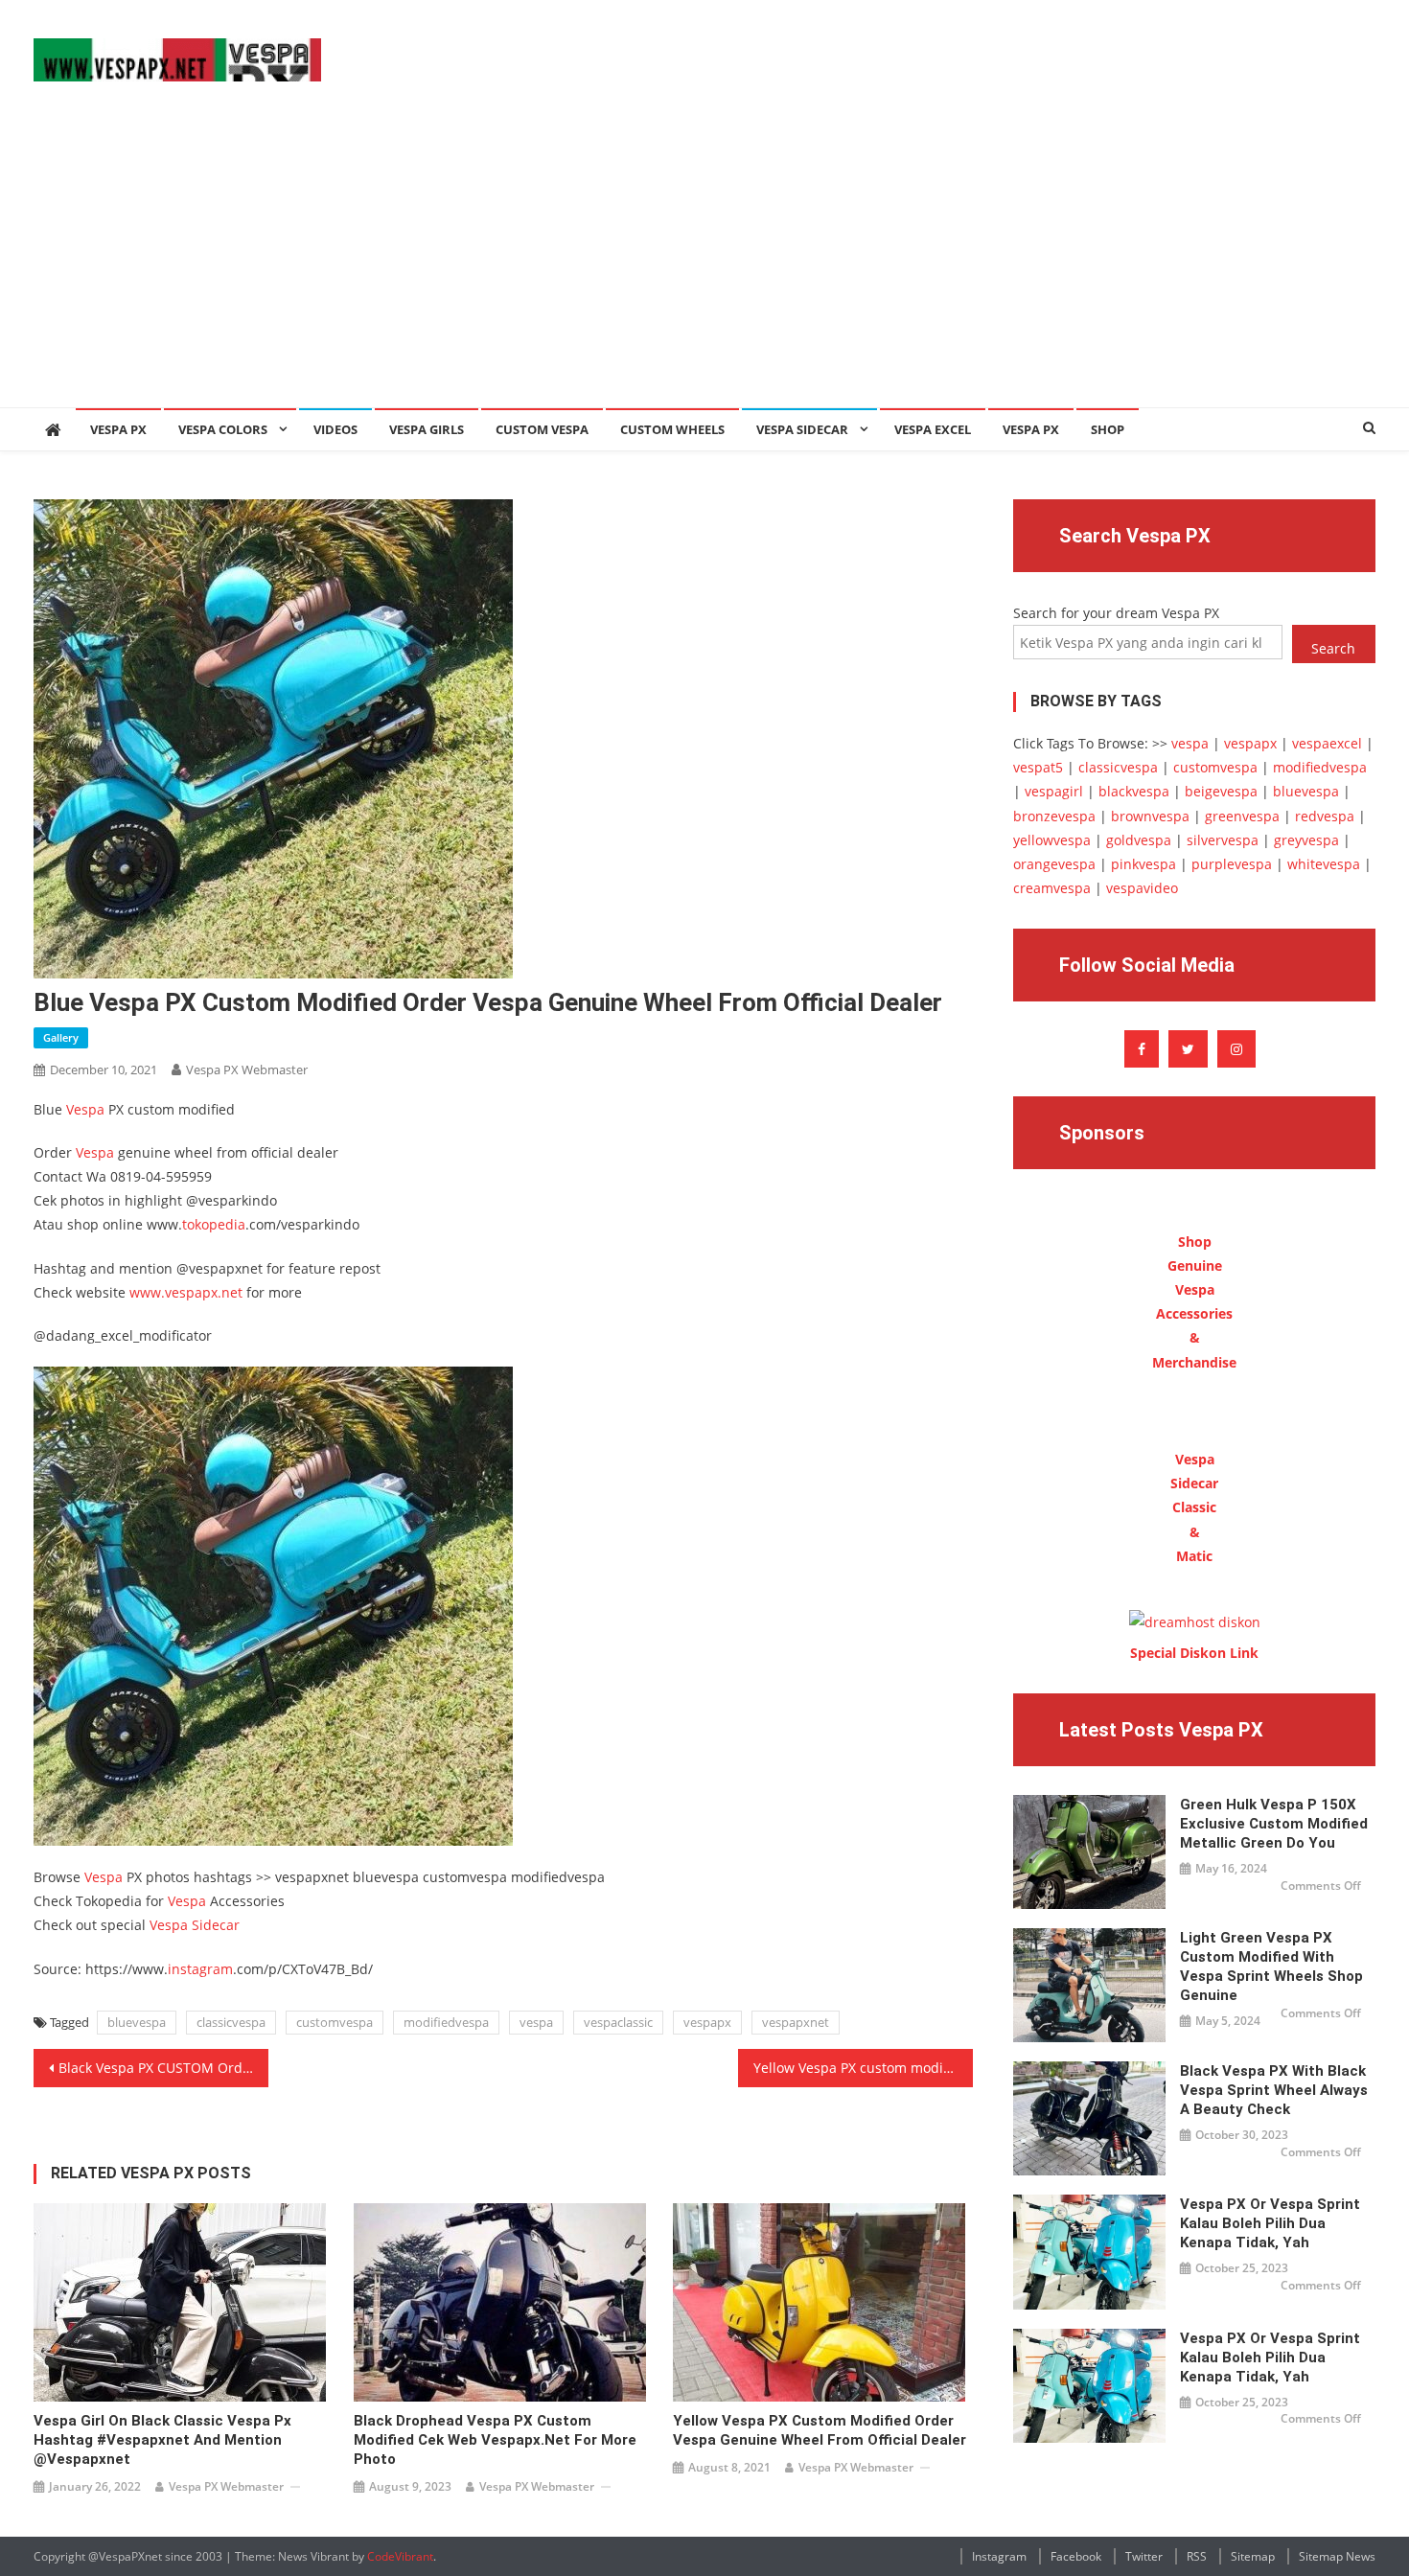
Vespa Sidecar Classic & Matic (1194, 1507)
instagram (200, 1969)
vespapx (707, 2022)
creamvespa (1052, 888)
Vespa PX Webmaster (247, 1069)
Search (1333, 648)
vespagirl (1054, 791)
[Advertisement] (704, 264)
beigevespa (1221, 791)
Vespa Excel (933, 429)
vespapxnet (796, 2022)
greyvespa (1306, 840)
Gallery (61, 1037)
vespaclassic (618, 2022)
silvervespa (1223, 840)
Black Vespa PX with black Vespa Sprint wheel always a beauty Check (1274, 2090)
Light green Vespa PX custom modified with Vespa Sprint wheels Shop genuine (1271, 1966)
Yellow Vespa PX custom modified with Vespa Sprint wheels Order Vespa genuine (863, 2068)
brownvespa (1150, 816)
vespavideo (1142, 888)
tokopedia (214, 1224)
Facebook (1076, 2556)
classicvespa (231, 2022)
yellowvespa (1052, 840)
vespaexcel (1327, 743)
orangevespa (1054, 864)
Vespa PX (118, 429)
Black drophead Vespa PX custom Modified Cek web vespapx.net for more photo (495, 2440)
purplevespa (1232, 864)
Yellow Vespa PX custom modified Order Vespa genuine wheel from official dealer (820, 2430)
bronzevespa (1054, 816)
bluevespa (137, 2022)
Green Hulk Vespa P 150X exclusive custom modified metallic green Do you (1274, 1824)
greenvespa (1242, 816)
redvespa (1325, 816)
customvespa (335, 2022)
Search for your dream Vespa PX (1116, 613)
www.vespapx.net (186, 1292)
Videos (335, 429)
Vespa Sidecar (802, 429)
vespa (536, 2022)
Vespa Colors (223, 429)
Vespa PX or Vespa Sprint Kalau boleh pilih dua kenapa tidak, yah (1270, 2223)
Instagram (999, 2556)
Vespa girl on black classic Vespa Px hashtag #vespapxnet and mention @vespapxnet (162, 2440)
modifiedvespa (446, 2022)
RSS (1197, 2556)
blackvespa (1134, 791)
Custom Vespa (542, 429)
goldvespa (1139, 840)
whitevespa (1324, 864)
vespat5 (1038, 767)
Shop (1108, 429)
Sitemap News (1337, 2556)
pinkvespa (1143, 864)
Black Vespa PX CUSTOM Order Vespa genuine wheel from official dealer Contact (163, 2068)
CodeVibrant (400, 2556)
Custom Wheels (672, 429)
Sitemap (1253, 2556)
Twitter (1144, 2556)
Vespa (85, 1109)
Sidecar (216, 1925)
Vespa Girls (427, 429)
